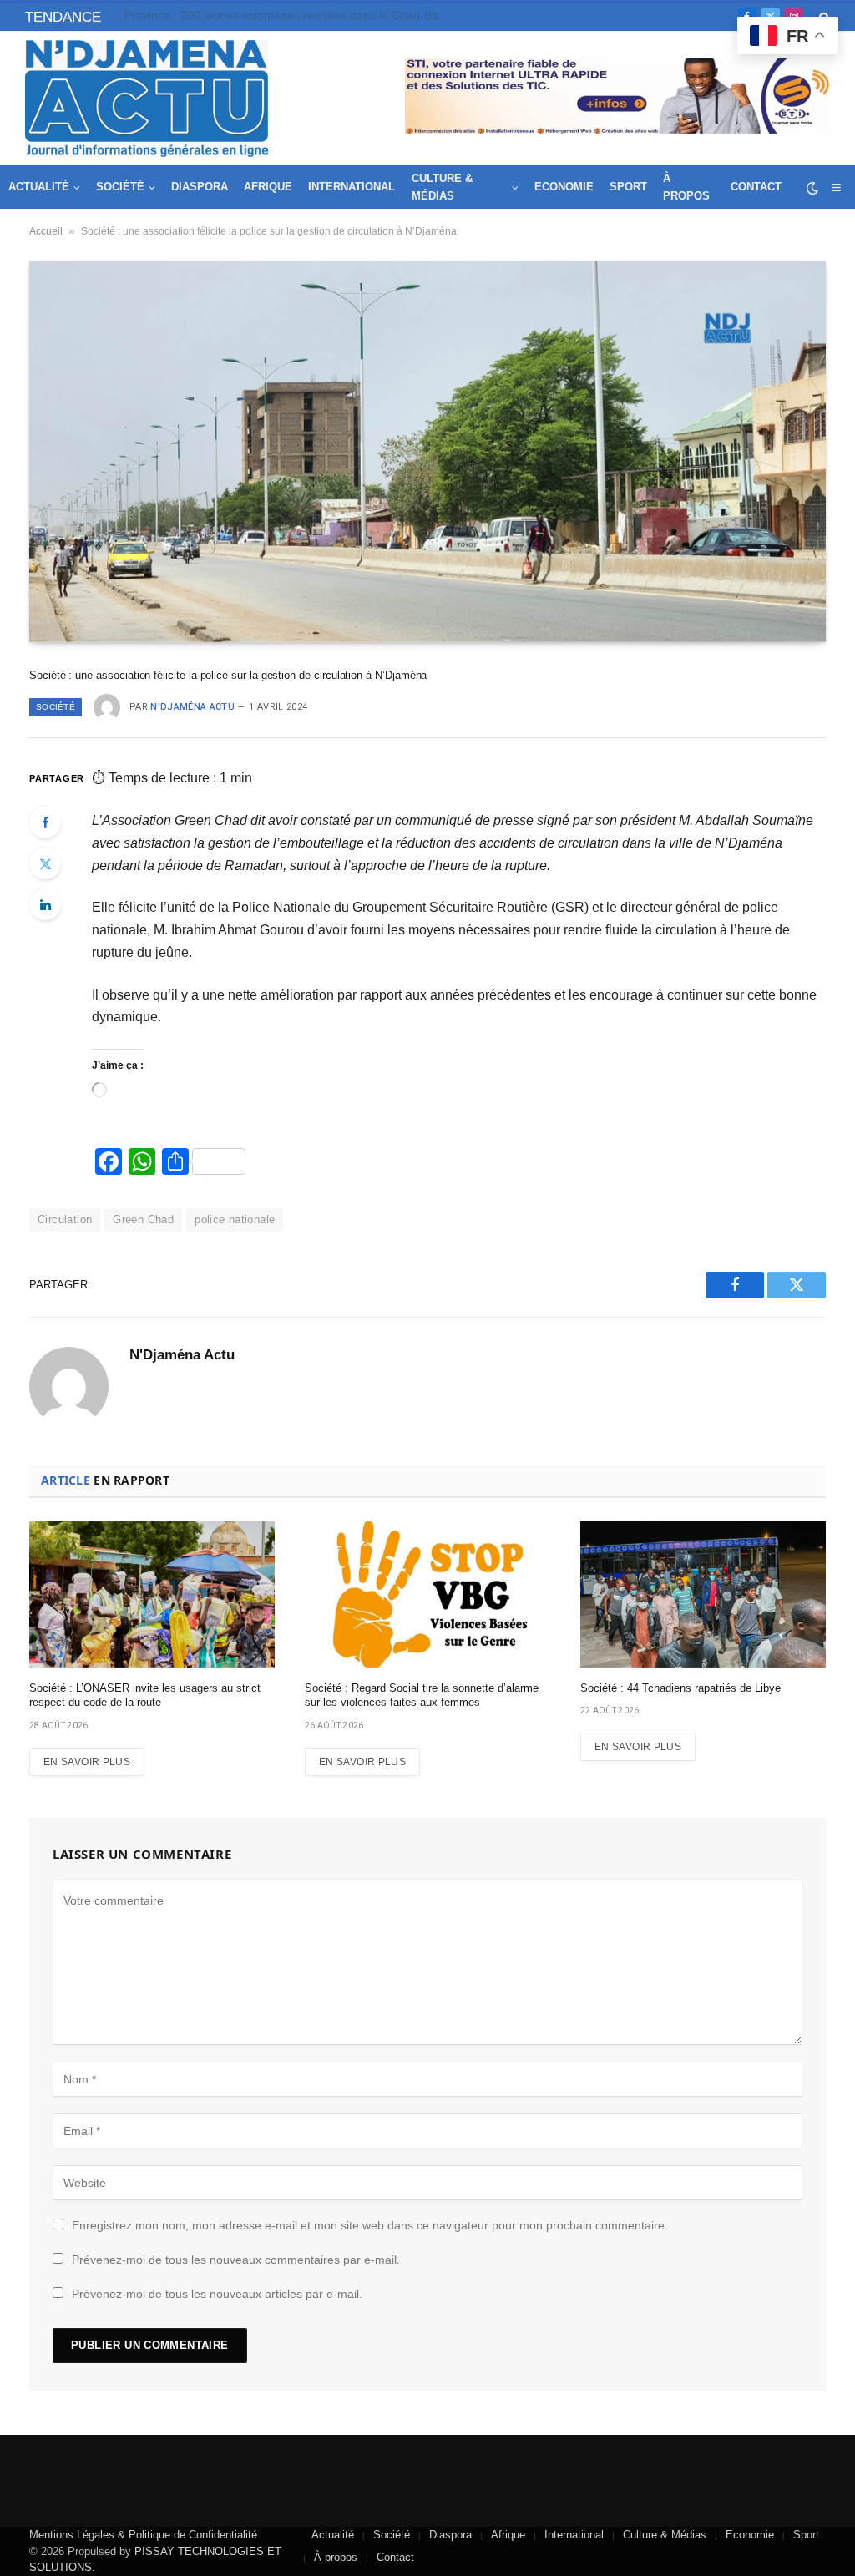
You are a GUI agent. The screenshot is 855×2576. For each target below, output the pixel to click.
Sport (628, 187)
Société (120, 187)
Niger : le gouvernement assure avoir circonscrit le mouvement (290, 15)
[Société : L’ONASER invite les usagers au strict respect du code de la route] (152, 1594)
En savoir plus (87, 1762)
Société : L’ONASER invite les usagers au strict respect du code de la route (145, 1695)
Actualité (39, 187)
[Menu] (836, 187)
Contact (756, 187)
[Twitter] (45, 863)
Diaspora (200, 187)
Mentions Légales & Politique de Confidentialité (143, 2535)
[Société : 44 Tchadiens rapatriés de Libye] (703, 1594)
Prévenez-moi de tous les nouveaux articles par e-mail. (217, 2294)
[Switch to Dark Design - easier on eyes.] (812, 188)
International (352, 187)
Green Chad (143, 1220)
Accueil (46, 231)
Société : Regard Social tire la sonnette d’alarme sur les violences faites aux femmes (422, 1695)
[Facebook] (45, 822)
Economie (564, 187)
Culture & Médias (442, 187)
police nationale (235, 1220)
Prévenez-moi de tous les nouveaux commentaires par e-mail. (236, 2260)
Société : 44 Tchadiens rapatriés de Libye (680, 1688)
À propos (686, 187)
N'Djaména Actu (192, 707)
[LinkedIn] (45, 904)
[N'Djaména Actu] (147, 99)
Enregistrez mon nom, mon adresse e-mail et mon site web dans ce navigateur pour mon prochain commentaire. (370, 2225)
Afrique (268, 187)
